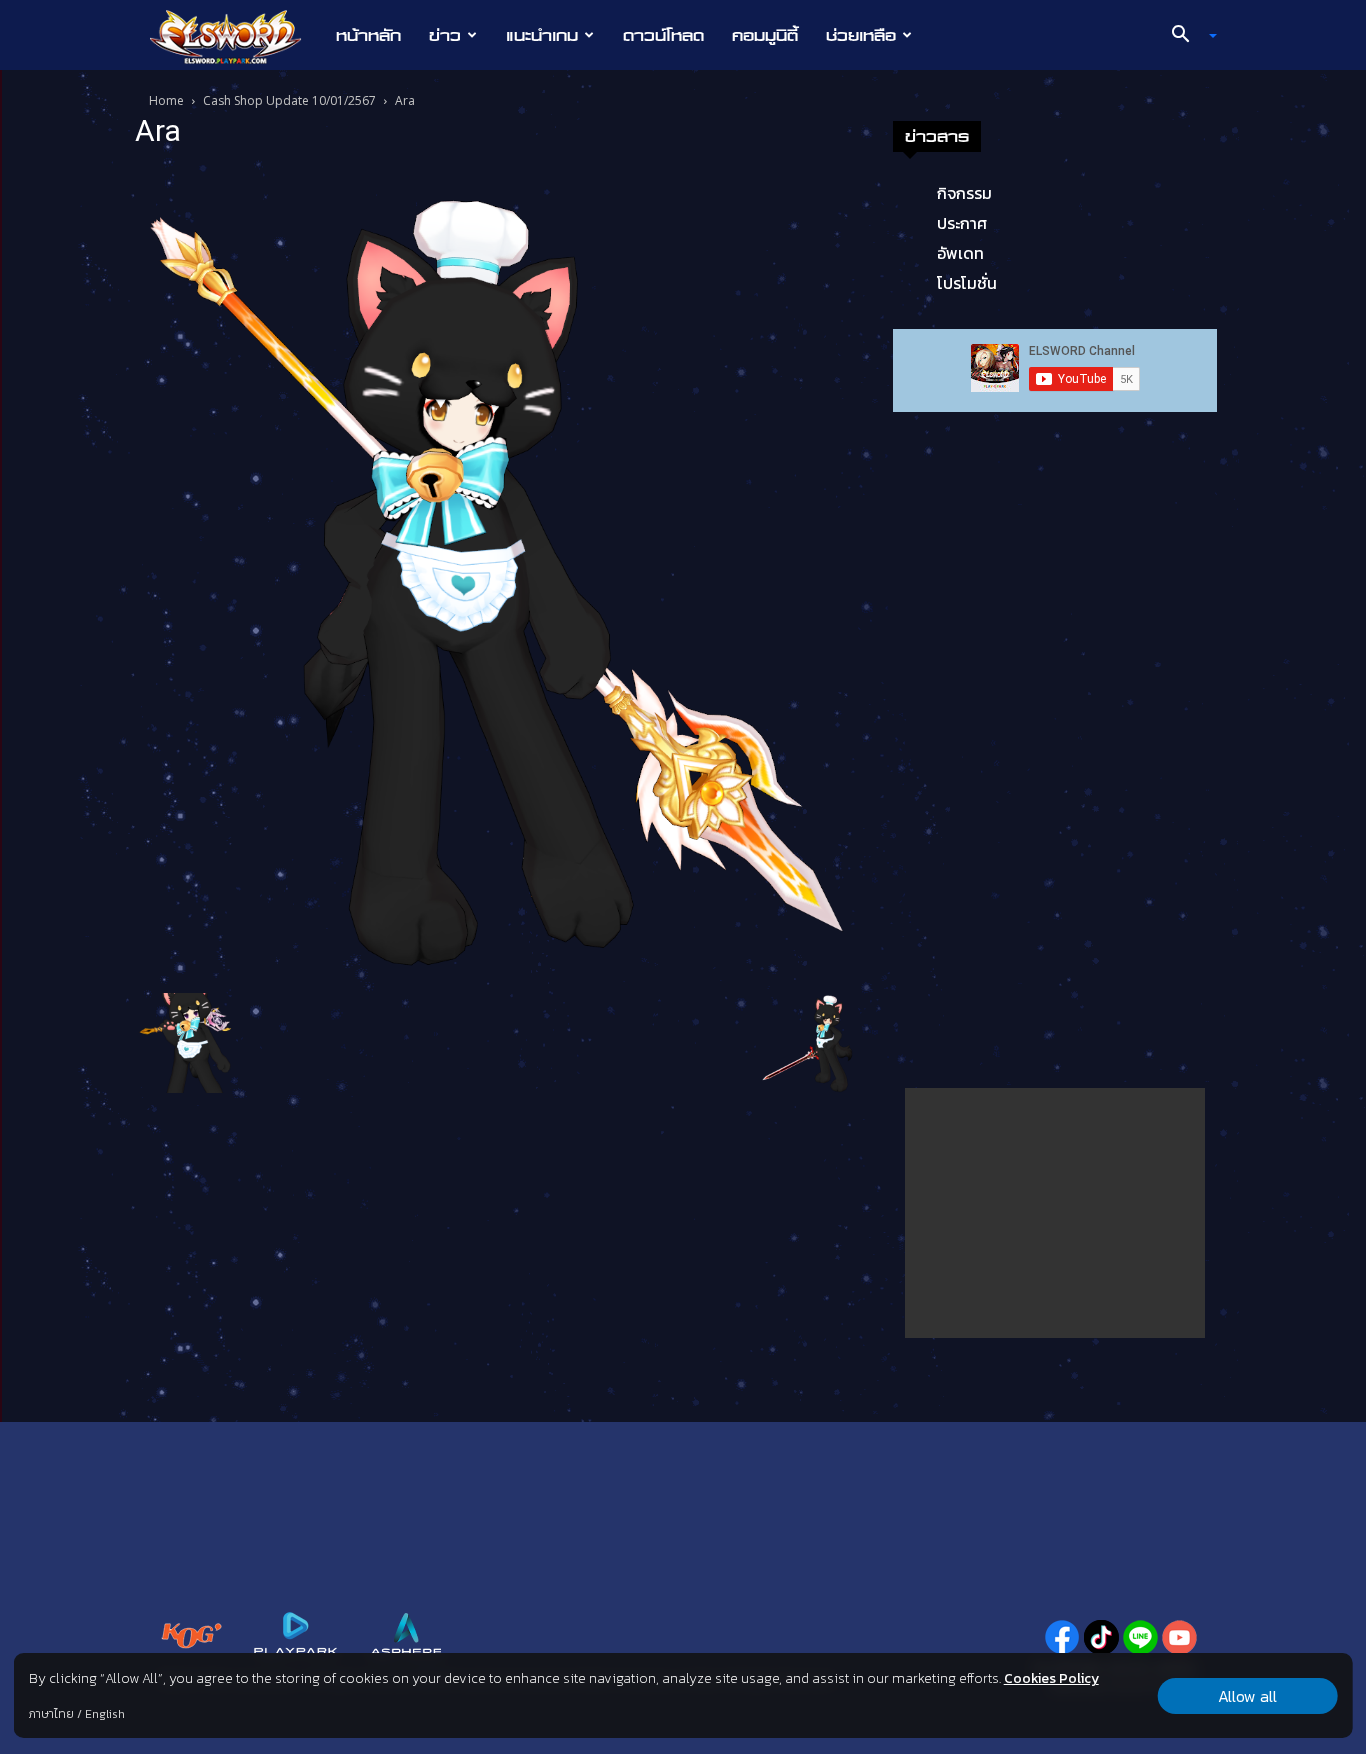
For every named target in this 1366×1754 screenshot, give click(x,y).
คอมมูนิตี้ (765, 35)
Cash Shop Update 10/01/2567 (289, 100)
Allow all (1247, 1696)
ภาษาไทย (51, 1714)
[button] (1187, 36)
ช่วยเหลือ (861, 35)
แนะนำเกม (542, 35)
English (105, 1714)
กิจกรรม (964, 193)
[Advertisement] (1055, 1213)
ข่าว (445, 35)
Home (166, 100)
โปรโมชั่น (967, 283)
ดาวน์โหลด (663, 35)
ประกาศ (962, 223)
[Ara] (497, 574)
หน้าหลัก (368, 35)
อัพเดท (960, 253)
